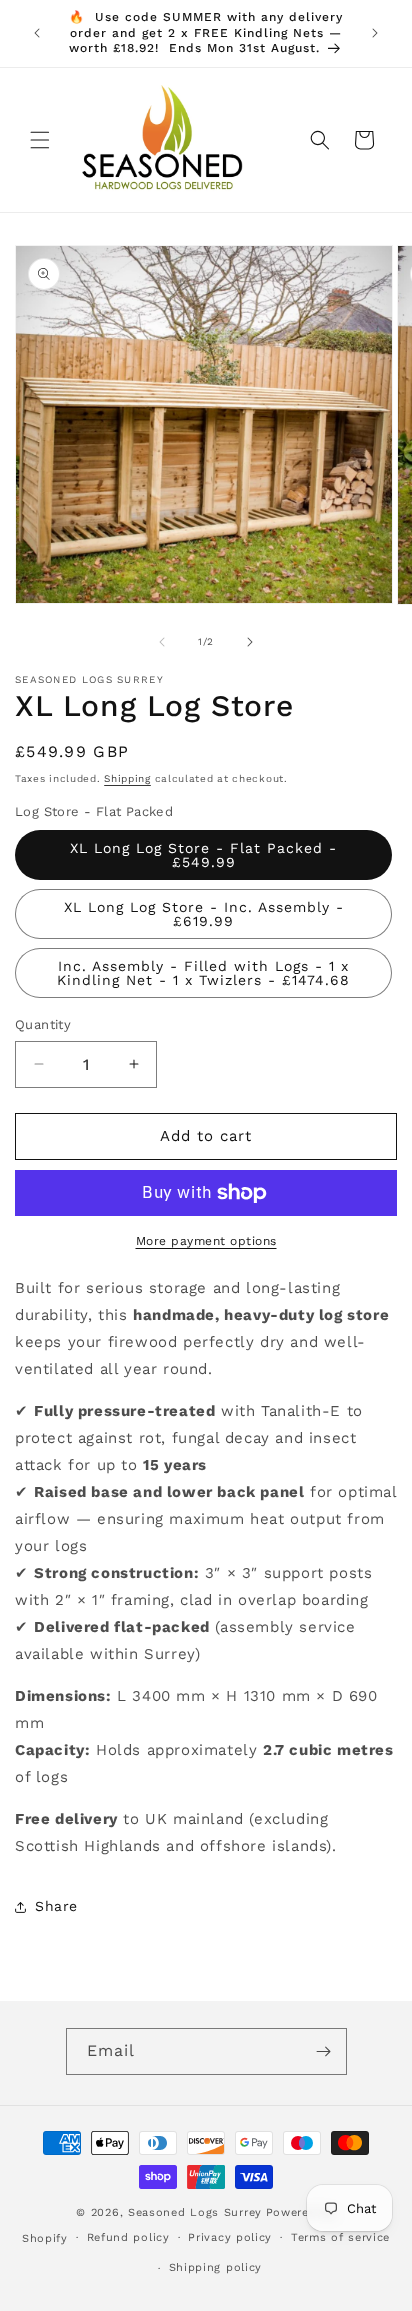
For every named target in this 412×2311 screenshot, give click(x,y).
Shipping (127, 778)
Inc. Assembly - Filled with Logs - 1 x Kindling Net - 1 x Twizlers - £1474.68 (203, 973)
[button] (40, 140)
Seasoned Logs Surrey (195, 2212)
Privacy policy (230, 2237)
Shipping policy (216, 2267)
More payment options (206, 1241)
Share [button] (56, 1906)
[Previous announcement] (37, 33)
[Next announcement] (375, 33)
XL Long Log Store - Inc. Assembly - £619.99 (204, 914)
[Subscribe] (324, 2051)
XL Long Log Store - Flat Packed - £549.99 (203, 855)
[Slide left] (162, 642)
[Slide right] (250, 642)
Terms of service (340, 2237)
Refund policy (128, 2237)
